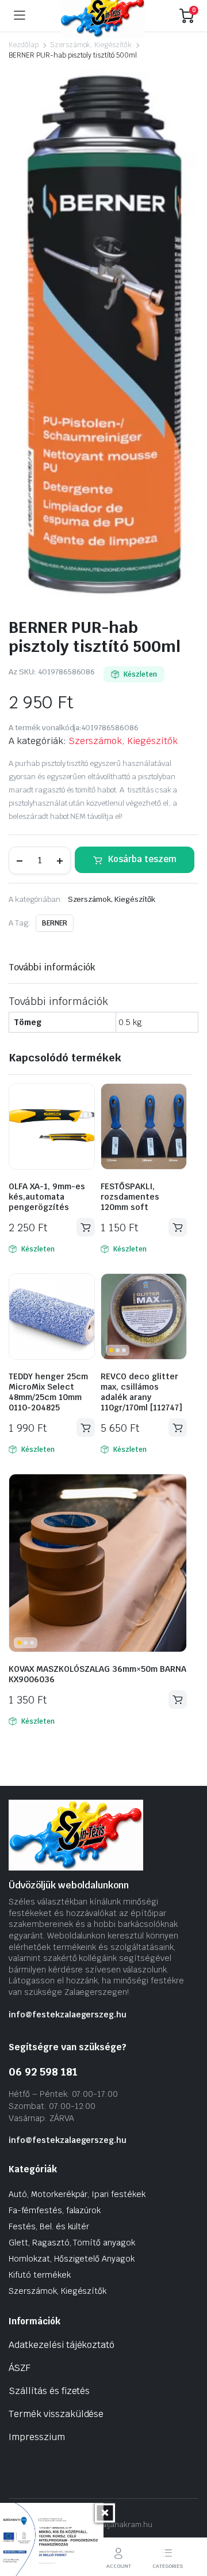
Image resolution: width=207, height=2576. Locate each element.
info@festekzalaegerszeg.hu (68, 2014)
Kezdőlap (24, 45)
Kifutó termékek (40, 2275)
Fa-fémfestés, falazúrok (55, 2210)
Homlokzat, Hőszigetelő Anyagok (72, 2259)
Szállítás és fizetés (49, 2391)
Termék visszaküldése (56, 2414)
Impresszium (37, 2437)
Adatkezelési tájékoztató (62, 2345)
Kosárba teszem (142, 859)
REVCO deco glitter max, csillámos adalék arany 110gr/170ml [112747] (141, 1392)
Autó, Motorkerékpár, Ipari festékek (77, 2194)
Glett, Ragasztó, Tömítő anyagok (72, 2243)
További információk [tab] (52, 967)
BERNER (55, 923)
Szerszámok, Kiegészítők (91, 45)
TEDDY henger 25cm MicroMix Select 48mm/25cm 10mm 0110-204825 (48, 1392)
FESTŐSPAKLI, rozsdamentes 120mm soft (130, 1197)
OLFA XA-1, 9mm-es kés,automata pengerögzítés (47, 1197)
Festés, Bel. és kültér (49, 2226)
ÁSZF (20, 2368)
